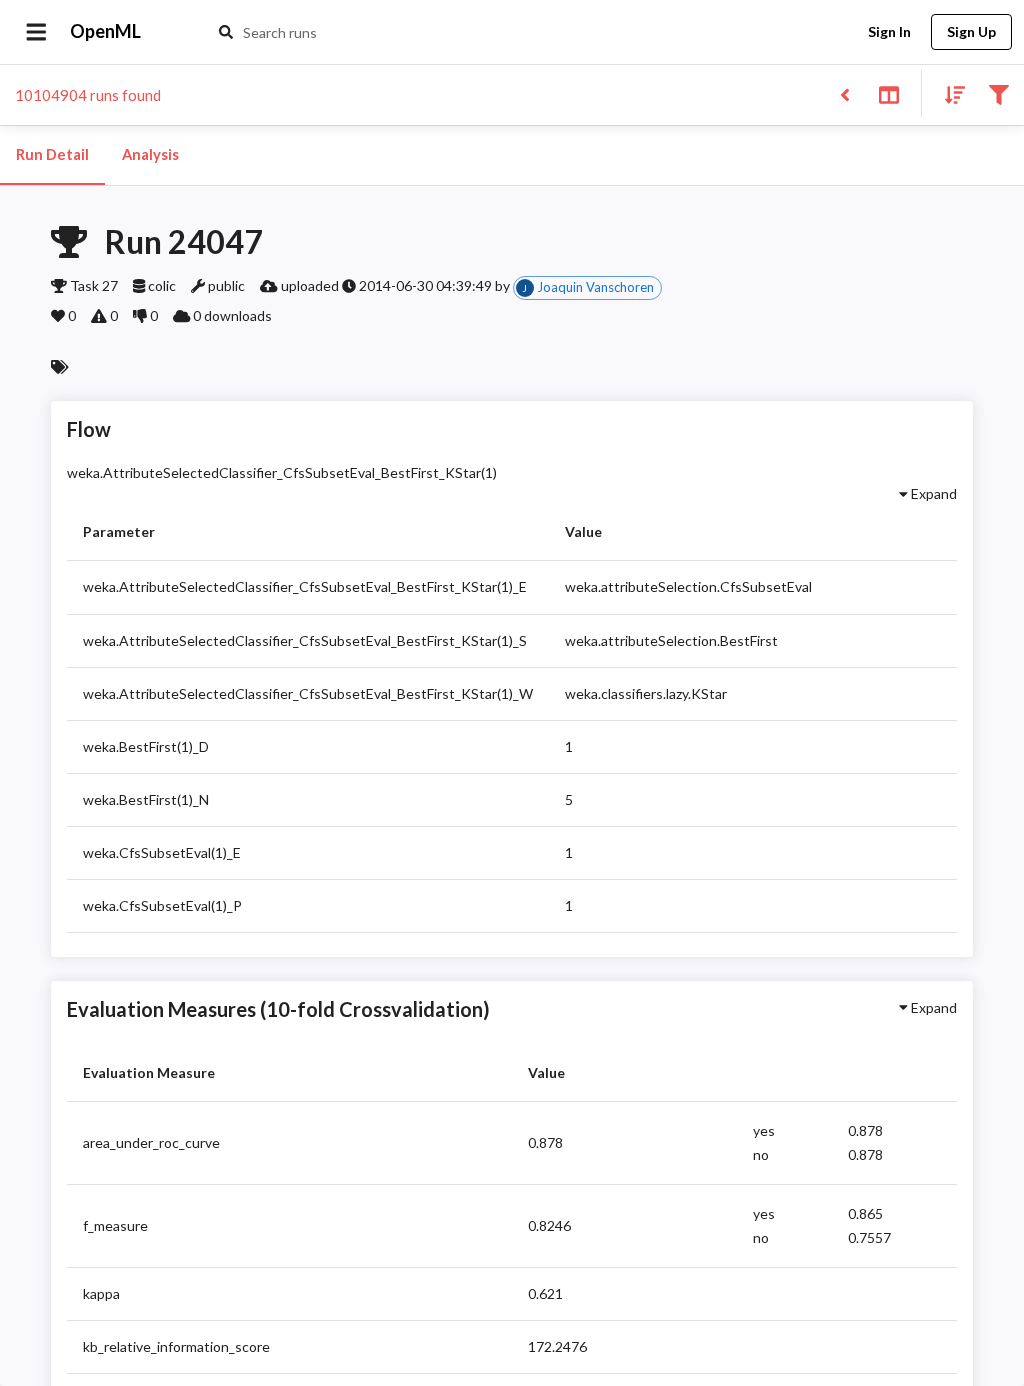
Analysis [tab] (150, 154)
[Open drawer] (36, 32)
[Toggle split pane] (888, 93)
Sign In (889, 31)
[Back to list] (844, 93)
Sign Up (971, 31)
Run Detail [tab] (52, 154)
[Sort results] (949, 93)
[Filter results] (998, 93)
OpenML (105, 31)
